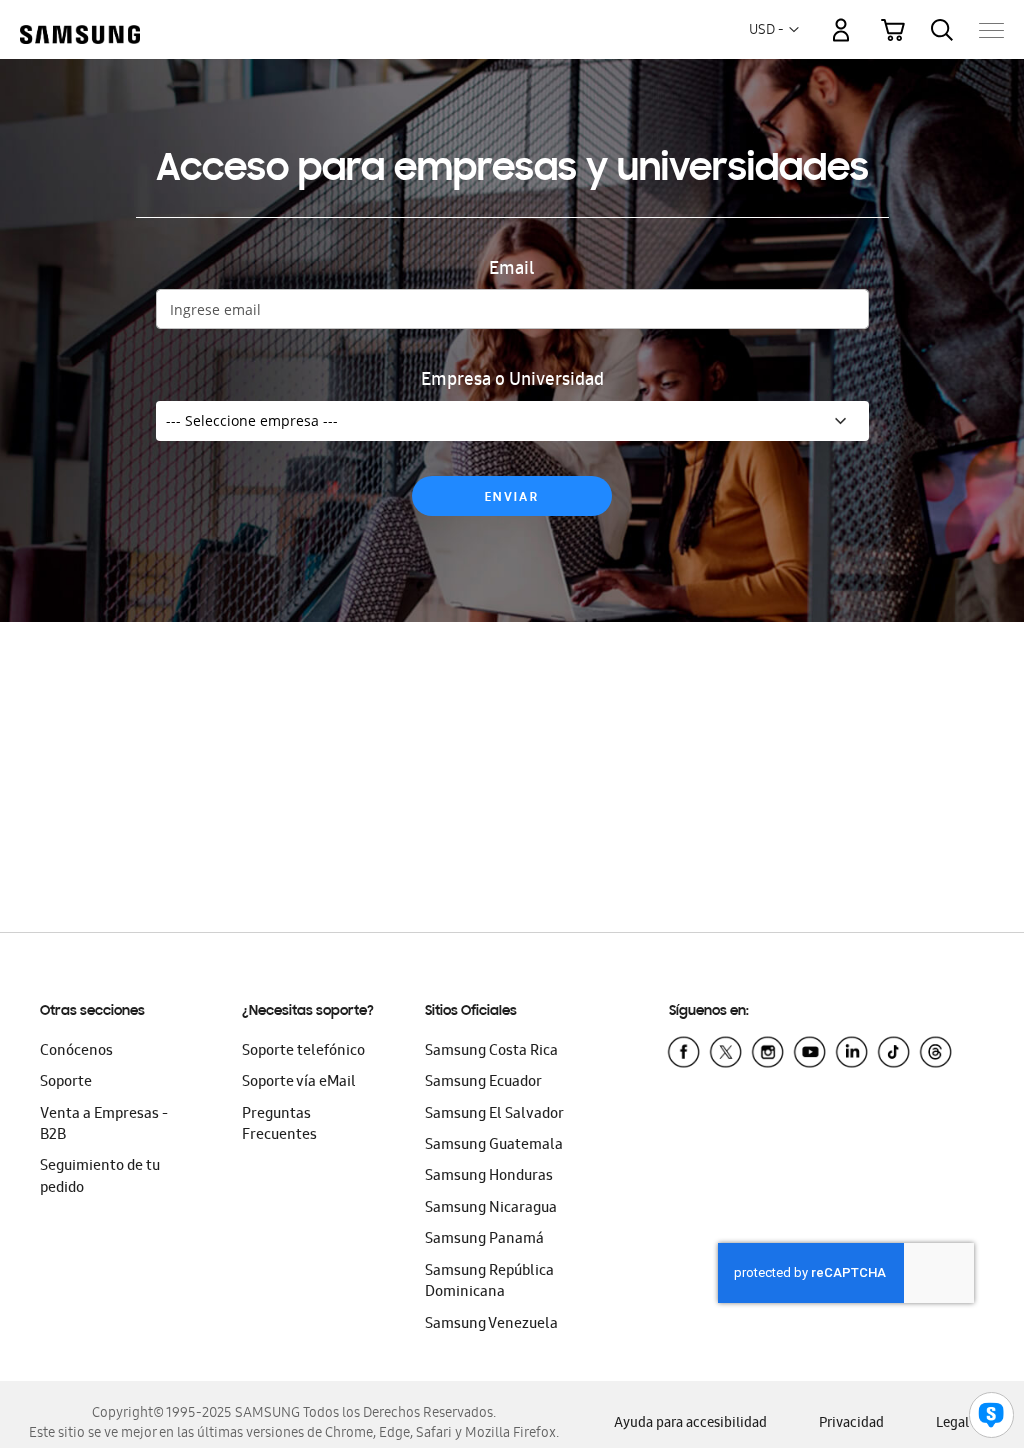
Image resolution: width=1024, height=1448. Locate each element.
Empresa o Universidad (512, 382)
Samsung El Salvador (494, 1115)
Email (512, 271)
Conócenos (76, 1052)
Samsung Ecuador (483, 1083)
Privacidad (851, 1424)
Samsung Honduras (489, 1177)
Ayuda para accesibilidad (690, 1424)
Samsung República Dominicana (489, 1282)
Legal (952, 1424)
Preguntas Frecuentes (279, 1125)
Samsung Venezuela (491, 1325)
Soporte (66, 1083)
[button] (794, 30)
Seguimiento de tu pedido (100, 1177)
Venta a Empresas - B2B (104, 1125)
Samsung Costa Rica (491, 1052)
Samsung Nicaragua (491, 1209)
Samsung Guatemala (494, 1146)
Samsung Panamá (484, 1240)
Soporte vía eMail (299, 1083)
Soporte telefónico (303, 1052)
